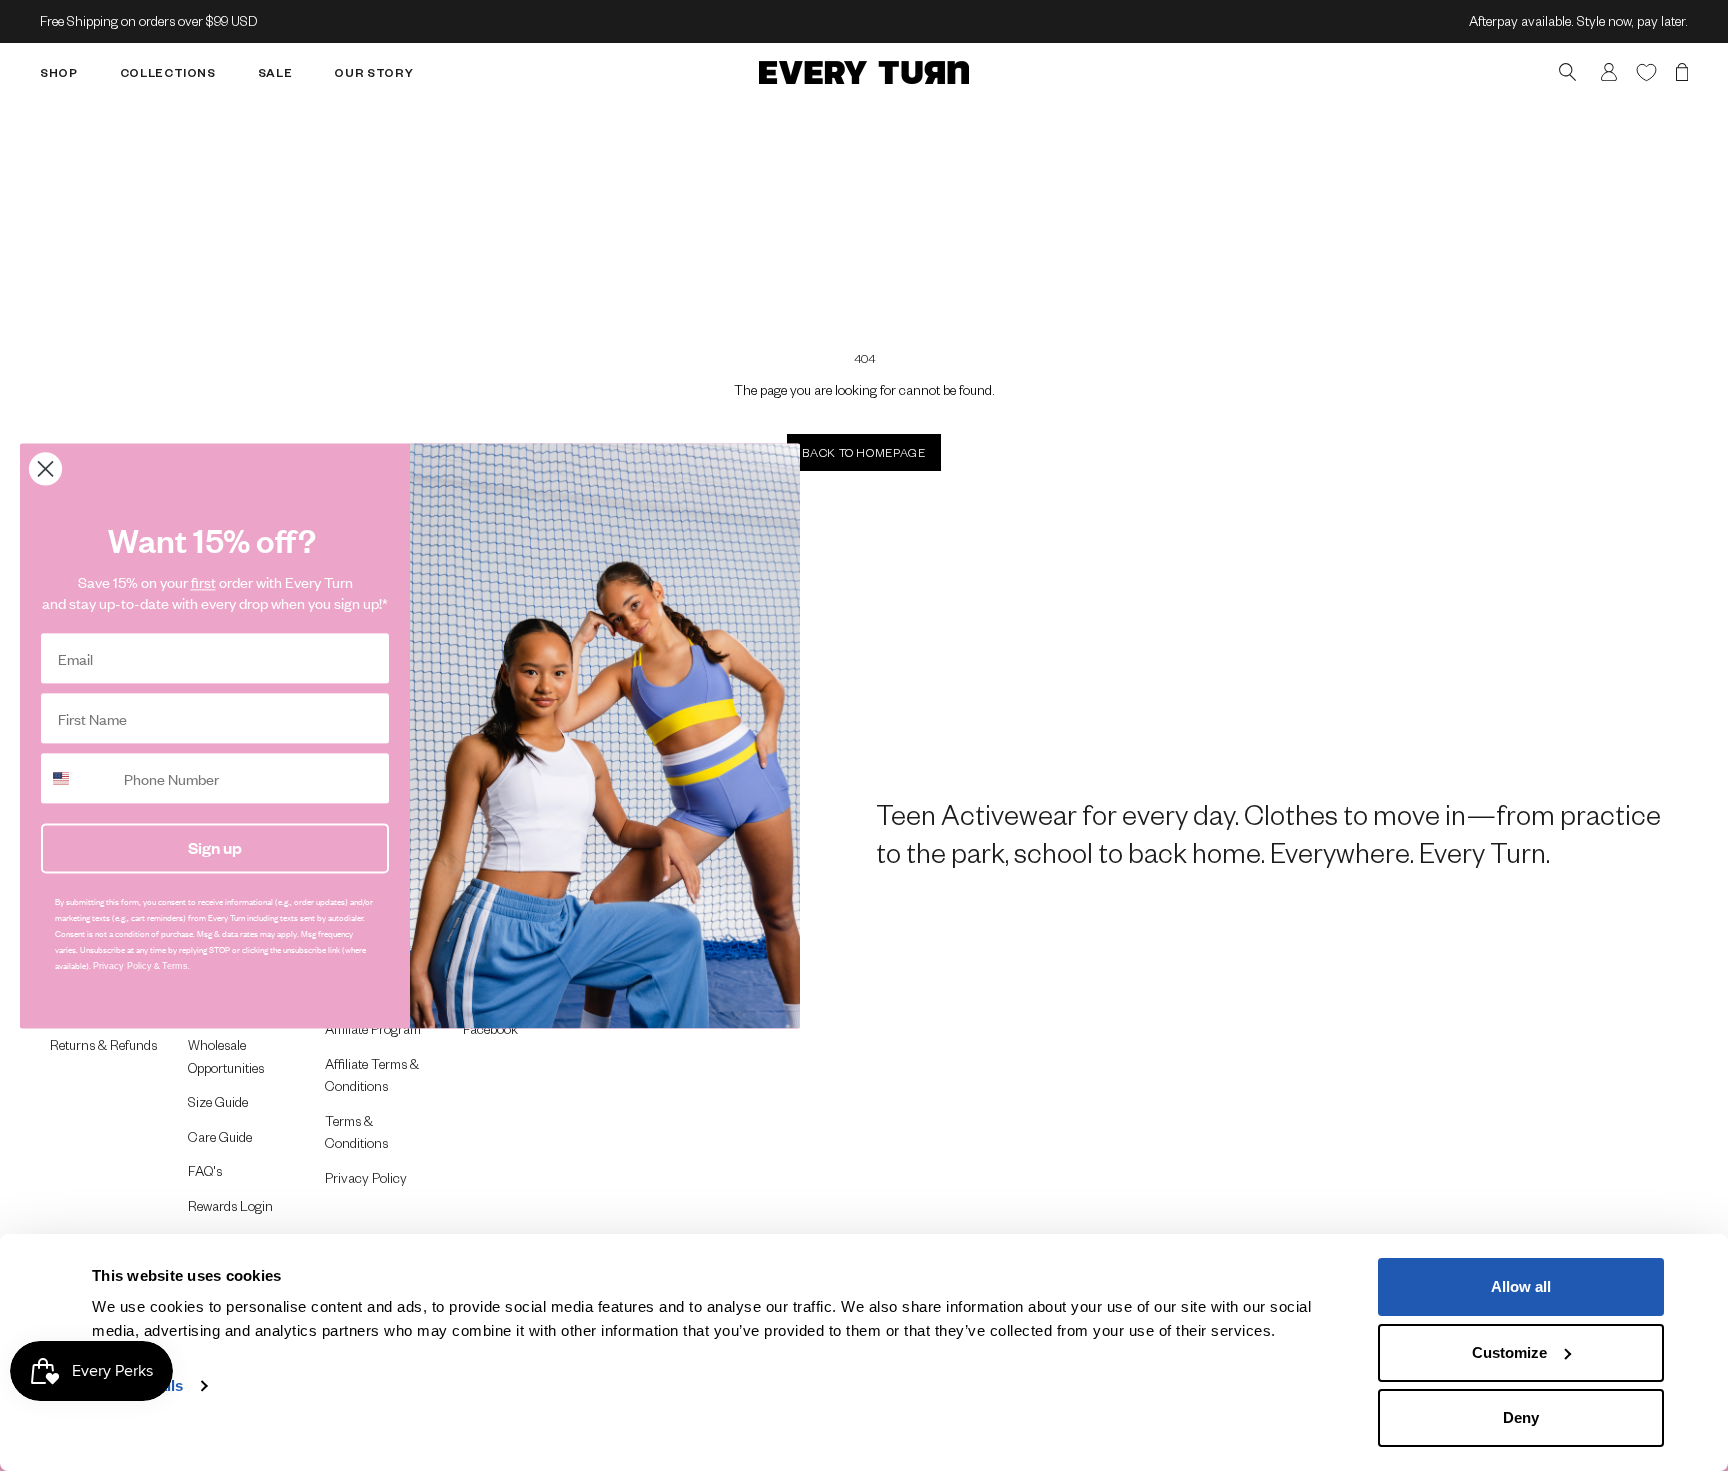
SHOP (59, 72)
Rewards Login (230, 1205)
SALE (275, 72)
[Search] (1567, 72)
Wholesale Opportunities (226, 1056)
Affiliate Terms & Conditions (372, 1075)
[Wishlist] (1646, 71)
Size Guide (218, 1101)
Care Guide (220, 1136)
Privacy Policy (366, 1177)
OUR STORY (373, 72)
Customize (1509, 1352)
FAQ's (205, 1170)
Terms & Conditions (356, 1132)
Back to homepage (863, 452)
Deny (1521, 1417)
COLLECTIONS (168, 72)
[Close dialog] (45, 468)
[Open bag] (1682, 72)
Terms (175, 966)
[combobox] (78, 778)
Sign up (215, 847)
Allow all (1521, 1286)
